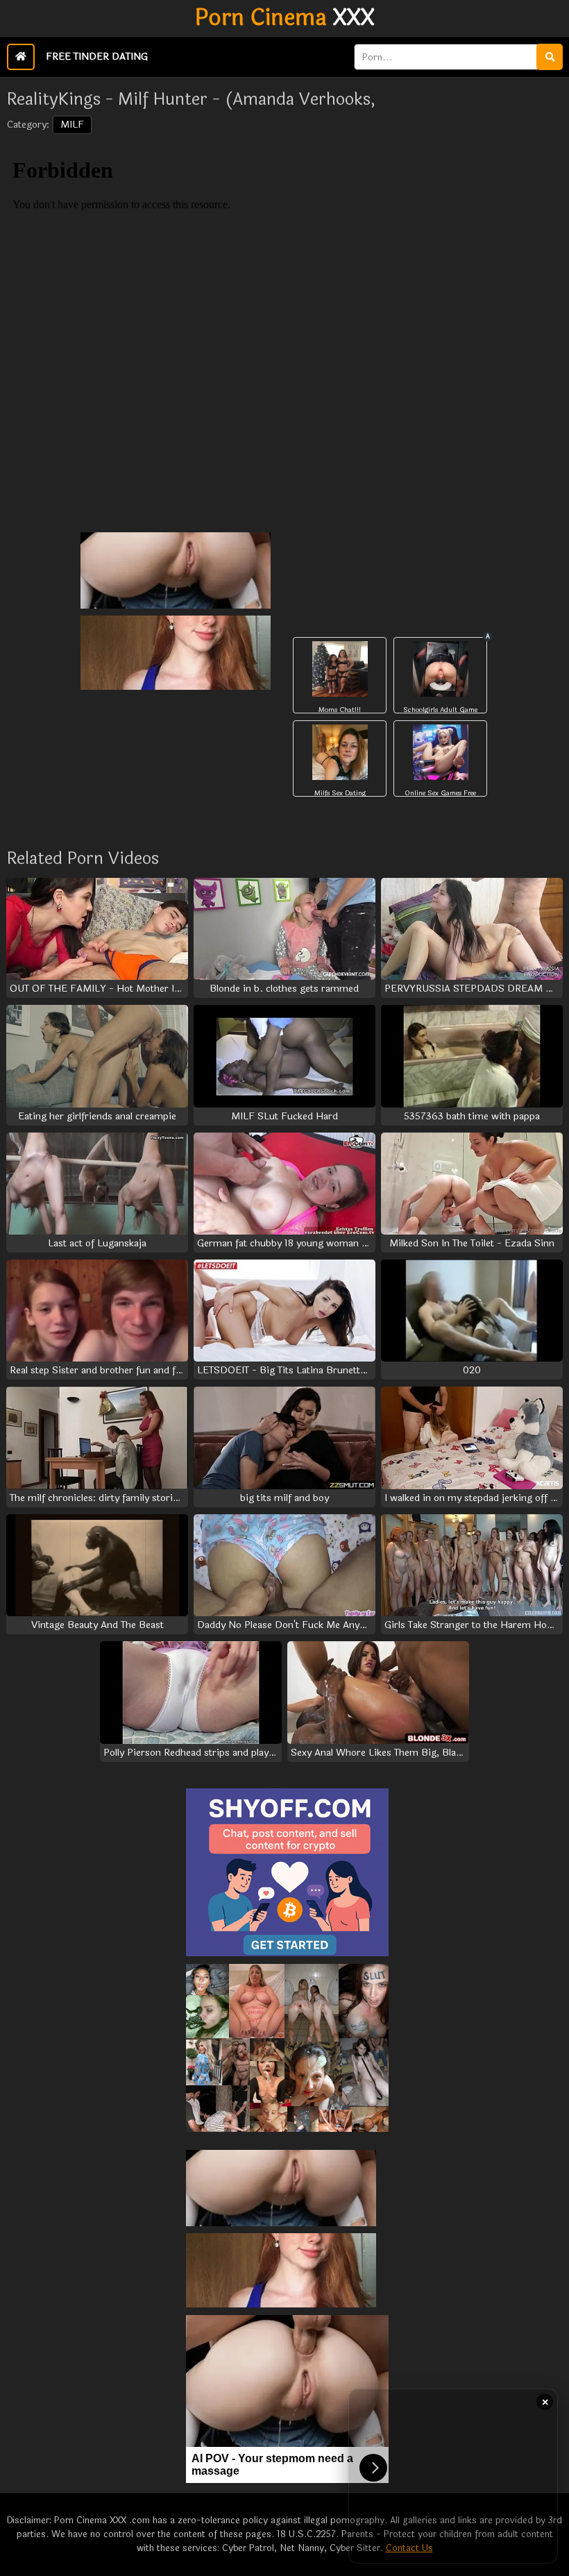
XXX (285, 18)
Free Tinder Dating (97, 57)
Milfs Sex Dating (340, 793)
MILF (72, 125)
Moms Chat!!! (340, 710)
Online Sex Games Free (440, 793)
